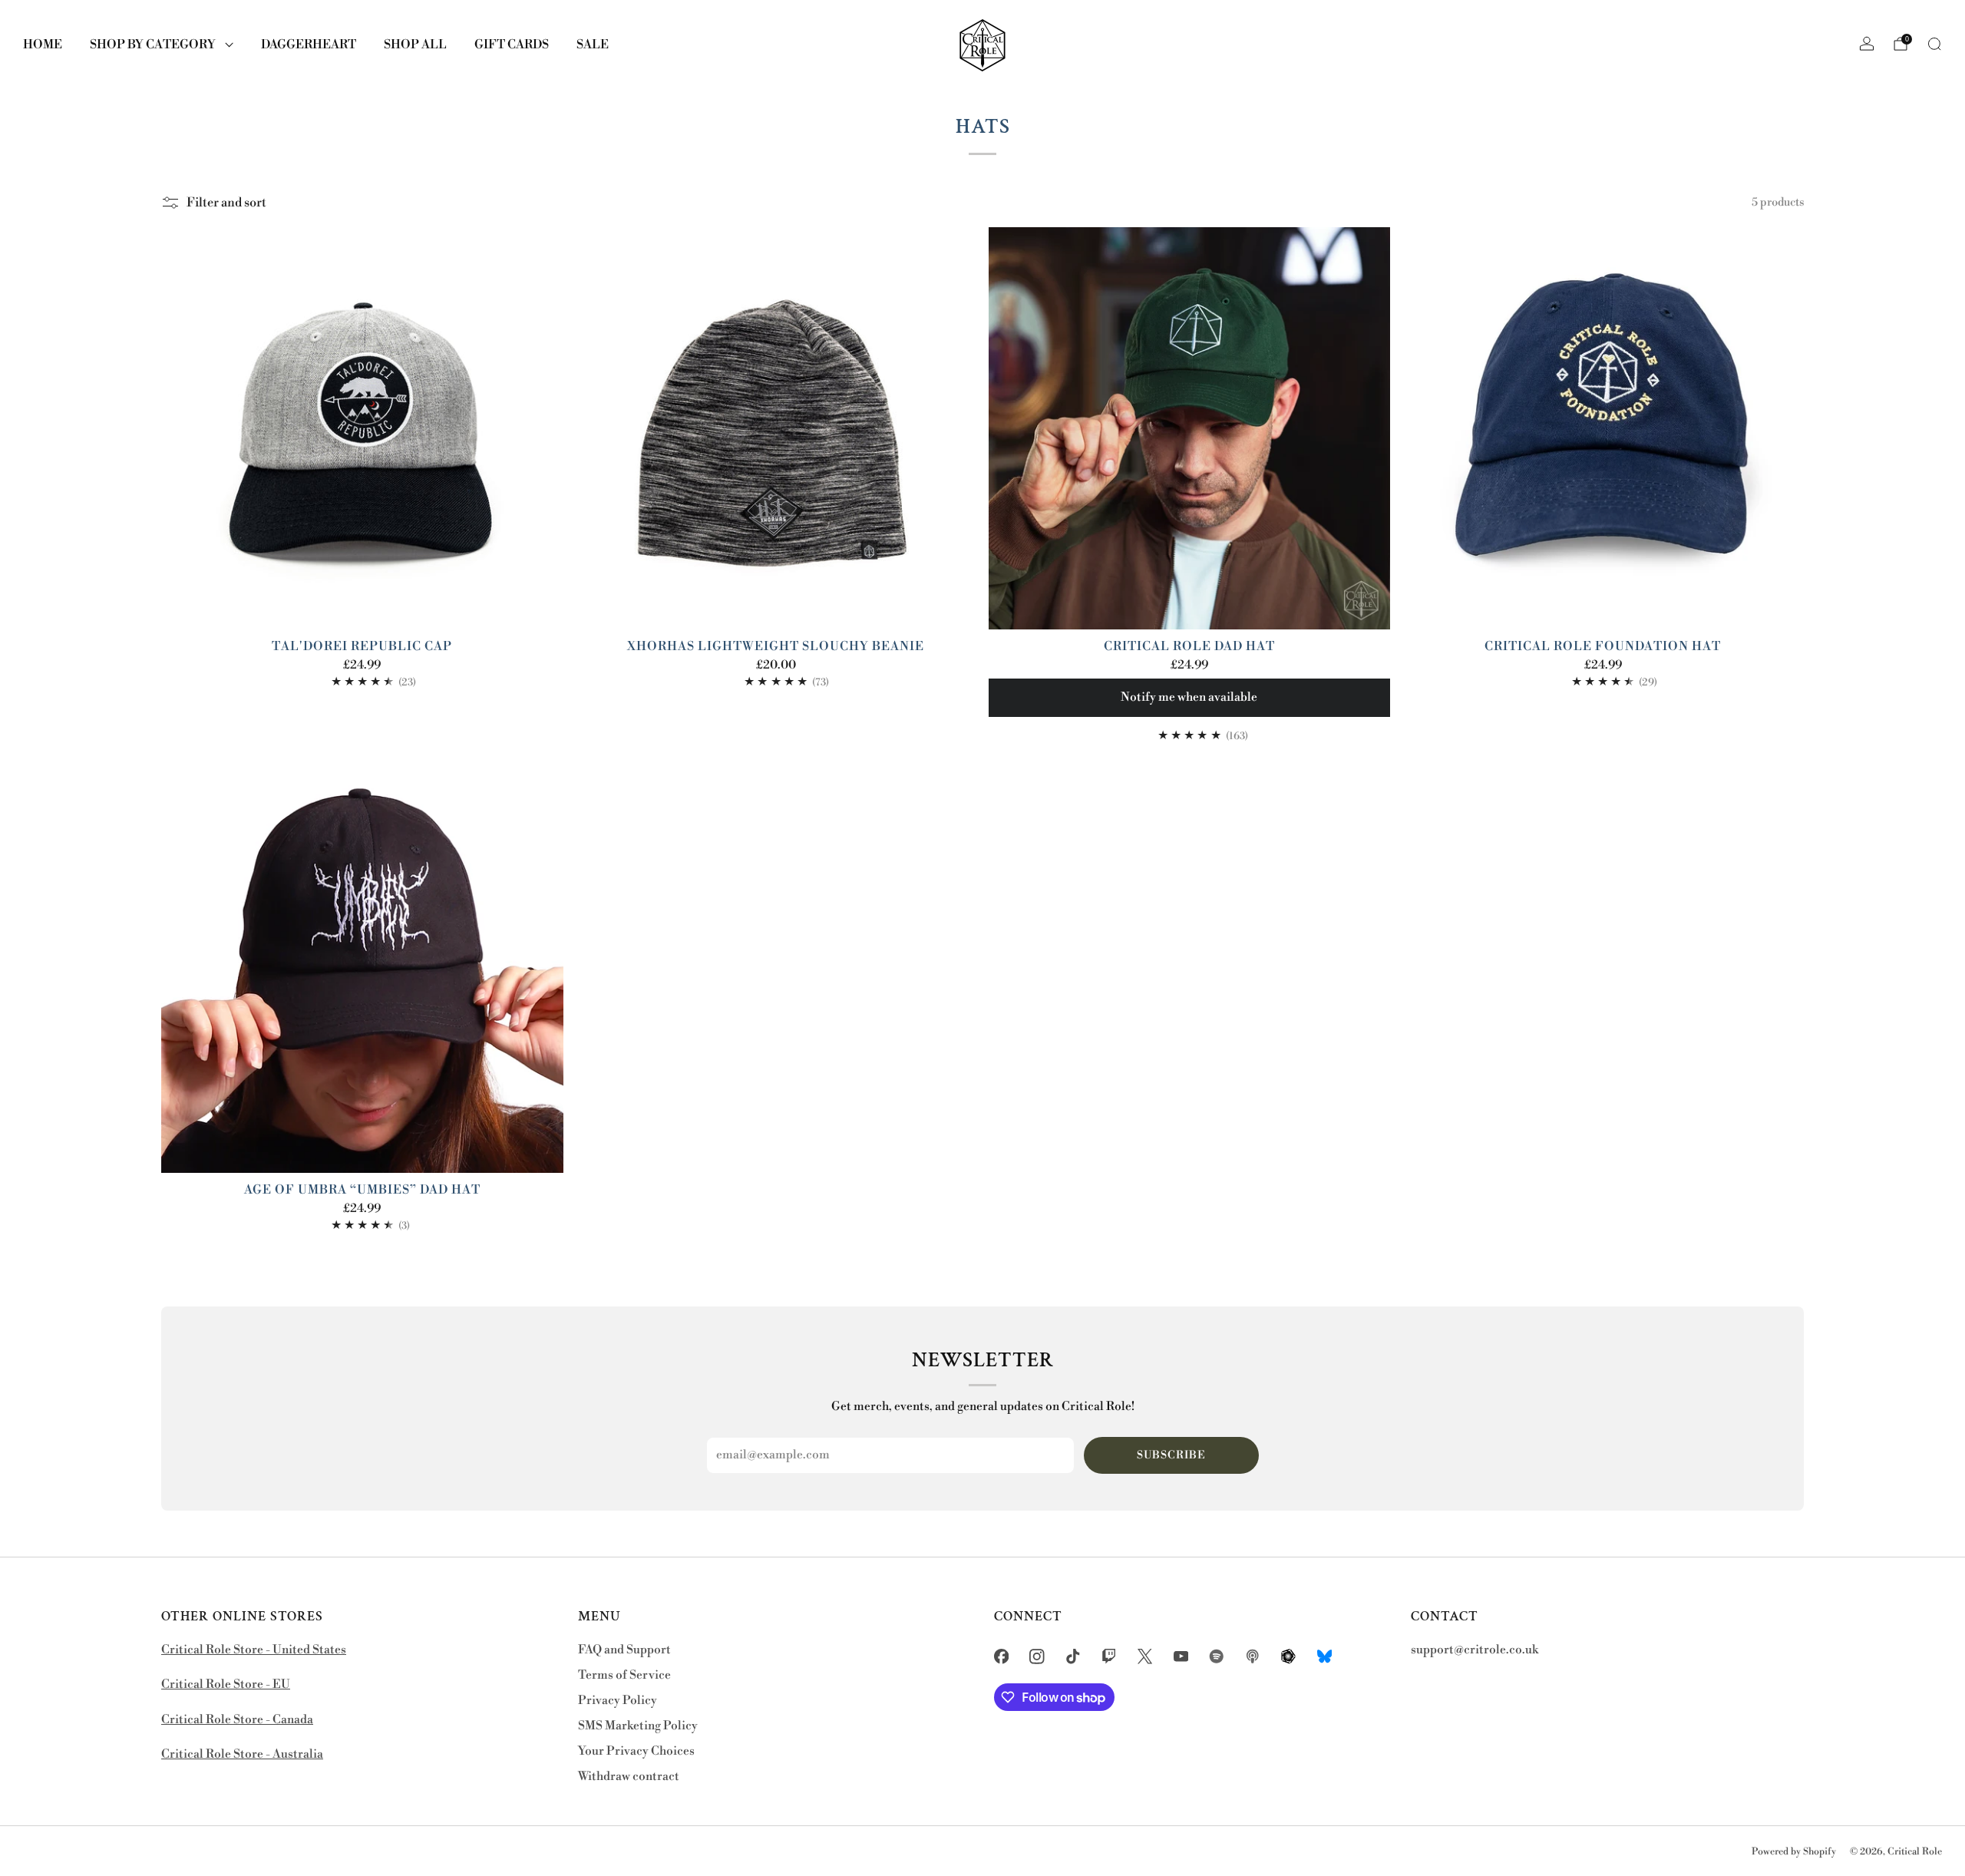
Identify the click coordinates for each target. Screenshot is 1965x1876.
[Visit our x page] (1145, 1657)
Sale (593, 45)
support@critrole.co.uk (1475, 1650)
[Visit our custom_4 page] (1324, 1657)
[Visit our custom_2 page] (1253, 1657)
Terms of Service (624, 1675)
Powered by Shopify (1794, 1851)
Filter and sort (226, 203)
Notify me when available (1189, 697)
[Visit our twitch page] (1109, 1657)
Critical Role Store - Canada (237, 1720)
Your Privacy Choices (636, 1751)
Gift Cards (512, 45)
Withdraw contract (629, 1777)
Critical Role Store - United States (254, 1650)
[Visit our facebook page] (1001, 1657)
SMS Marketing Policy (638, 1726)
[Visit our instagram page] (1037, 1657)
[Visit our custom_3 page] (1288, 1657)
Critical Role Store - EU (226, 1684)
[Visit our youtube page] (1181, 1657)
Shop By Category (153, 45)
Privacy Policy (618, 1701)
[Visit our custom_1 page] (1217, 1657)
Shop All (415, 45)
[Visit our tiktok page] (1073, 1657)
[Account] (1867, 44)
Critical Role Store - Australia (242, 1754)
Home (43, 45)
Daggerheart (309, 45)
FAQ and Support (624, 1650)
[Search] (1934, 44)
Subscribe (1171, 1455)
